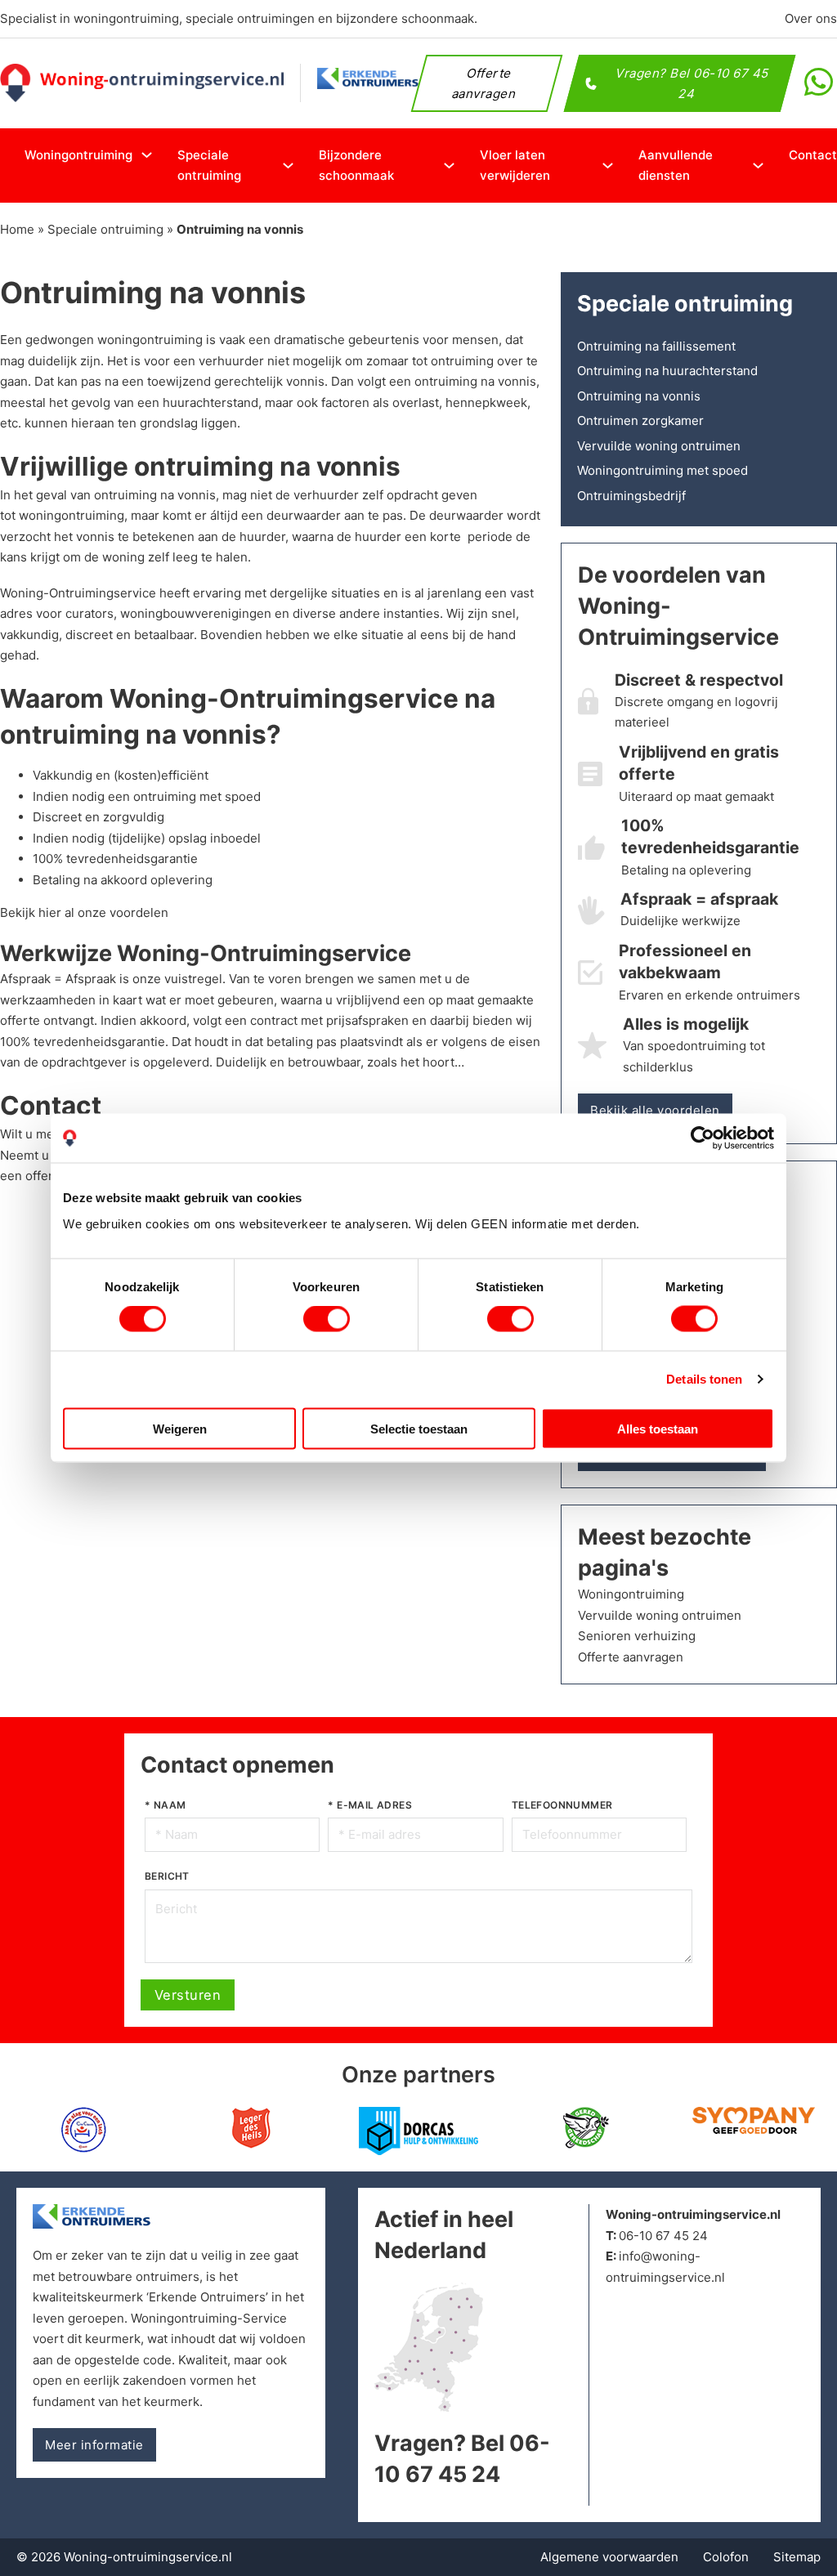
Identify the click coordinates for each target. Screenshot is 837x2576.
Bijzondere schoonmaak (356, 165)
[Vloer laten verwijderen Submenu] (608, 165)
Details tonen (704, 1379)
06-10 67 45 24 (663, 2236)
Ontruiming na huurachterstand (667, 371)
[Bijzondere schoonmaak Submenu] (449, 165)
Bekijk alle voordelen (655, 1110)
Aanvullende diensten (676, 165)
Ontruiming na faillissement (656, 346)
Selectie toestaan (419, 1428)
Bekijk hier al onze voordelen (84, 912)
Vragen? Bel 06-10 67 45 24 (694, 83)
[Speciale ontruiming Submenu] (288, 165)
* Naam (165, 1805)
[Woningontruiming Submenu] (147, 155)
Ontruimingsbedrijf (631, 496)
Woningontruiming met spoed (662, 470)
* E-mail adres (370, 1805)
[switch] (327, 1319)
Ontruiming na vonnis (639, 396)
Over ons (811, 18)
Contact (813, 155)
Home (17, 229)
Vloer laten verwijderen (515, 165)
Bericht (167, 1876)
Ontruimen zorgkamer (640, 420)
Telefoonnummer (562, 1805)
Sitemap (797, 2557)
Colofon (726, 2557)
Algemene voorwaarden (609, 2557)
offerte (45, 1176)
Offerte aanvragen (485, 83)
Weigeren (180, 1428)
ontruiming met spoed (197, 796)
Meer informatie (94, 2445)
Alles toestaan (658, 1428)
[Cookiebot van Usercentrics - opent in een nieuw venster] (703, 1138)
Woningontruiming (78, 155)
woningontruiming (150, 340)
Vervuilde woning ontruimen (659, 446)
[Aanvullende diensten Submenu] (758, 165)
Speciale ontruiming (209, 165)
